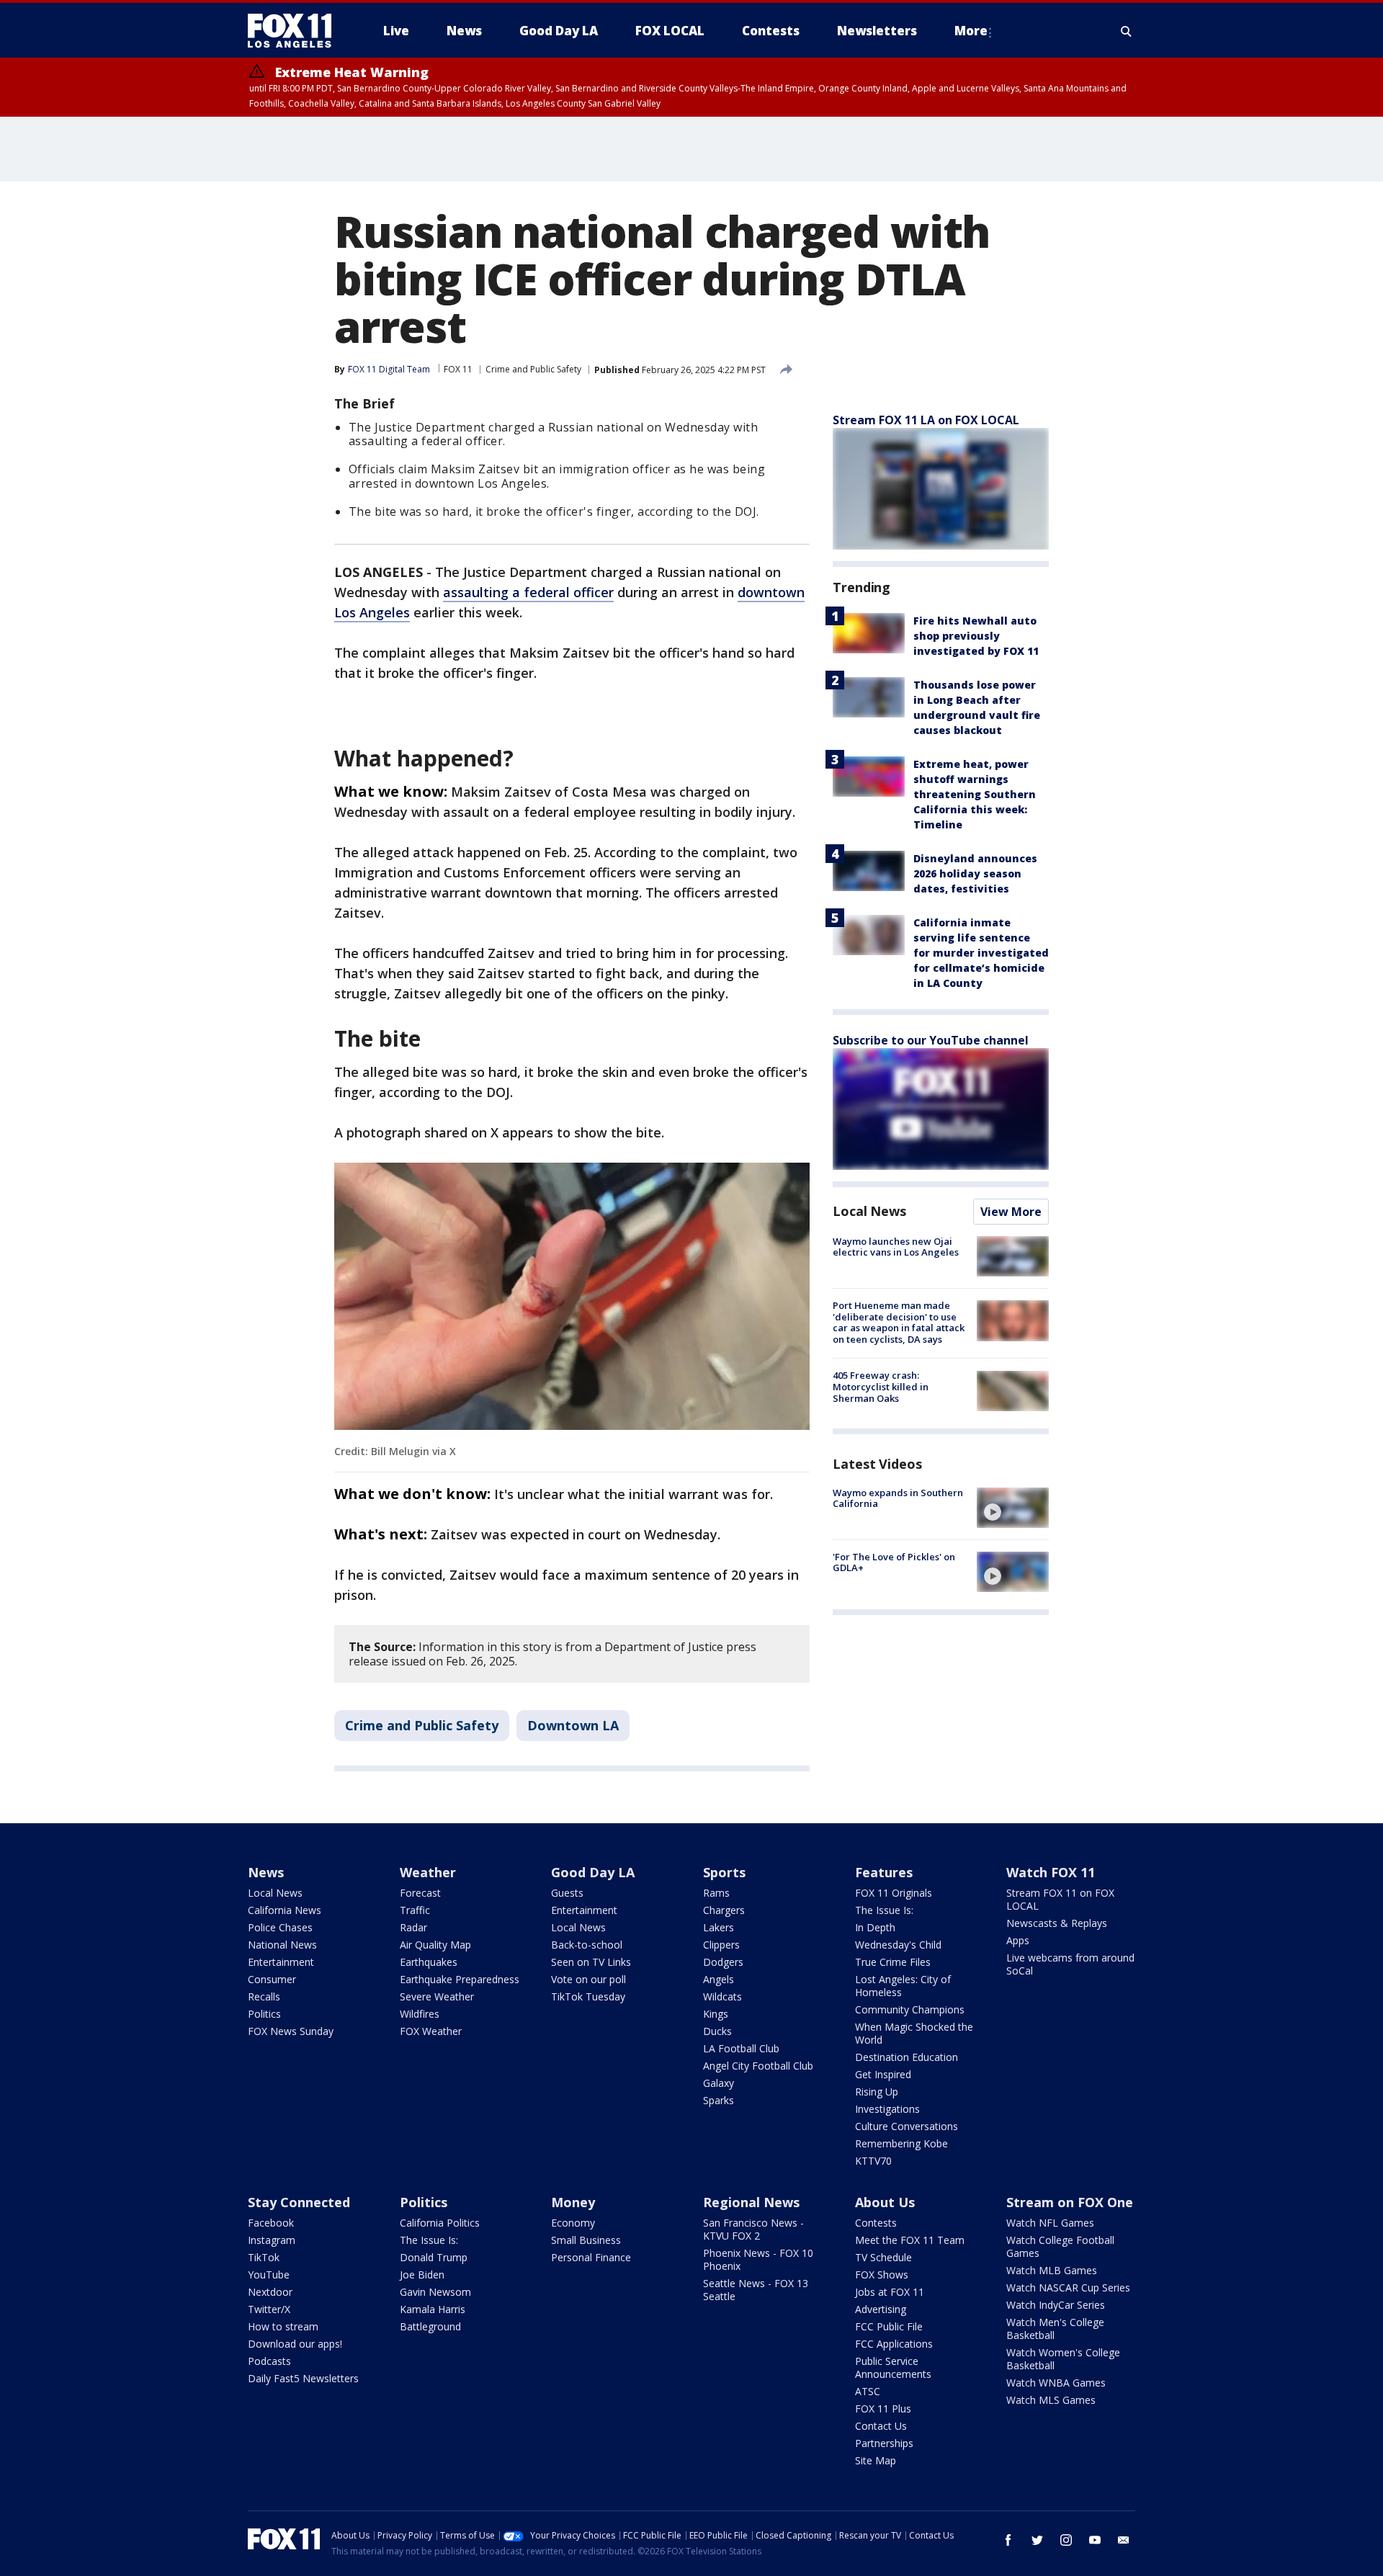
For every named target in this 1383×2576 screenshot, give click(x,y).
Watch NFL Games (1050, 2223)
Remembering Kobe (901, 2143)
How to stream (283, 2326)
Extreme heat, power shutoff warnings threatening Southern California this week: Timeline (975, 794)
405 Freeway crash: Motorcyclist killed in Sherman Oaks (881, 1387)
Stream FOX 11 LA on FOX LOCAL (926, 420)
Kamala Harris (433, 2309)
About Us (885, 2202)
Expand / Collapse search (1127, 31)
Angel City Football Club (758, 2066)
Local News (869, 1211)
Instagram (272, 2240)
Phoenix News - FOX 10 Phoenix (758, 2259)
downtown (771, 592)
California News (285, 1910)
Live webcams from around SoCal (1070, 1964)
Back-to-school (587, 1945)
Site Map (876, 2460)
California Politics (440, 2223)
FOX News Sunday (291, 2031)
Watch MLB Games (1052, 2270)
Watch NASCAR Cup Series (1068, 2287)
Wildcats (722, 1996)
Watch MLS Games (1051, 2400)
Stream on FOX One (1070, 2202)
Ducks (717, 2031)
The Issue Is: (884, 1910)
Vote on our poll (588, 1979)
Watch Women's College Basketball (1063, 2359)
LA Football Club (741, 2048)
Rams (716, 1893)
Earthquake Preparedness (460, 1979)
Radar (413, 1927)
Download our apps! (295, 2344)
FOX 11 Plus (883, 2409)
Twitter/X (269, 2309)
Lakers (719, 1927)
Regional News (751, 2202)
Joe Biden (422, 2275)
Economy (573, 2223)
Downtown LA (573, 1725)
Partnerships (884, 2443)
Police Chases (280, 1927)
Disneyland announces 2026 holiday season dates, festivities (975, 873)
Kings (716, 2014)
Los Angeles (372, 612)
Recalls (264, 1996)
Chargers (724, 1910)
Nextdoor (270, 2292)
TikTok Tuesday (588, 1996)
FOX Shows (882, 2275)
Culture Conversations (907, 2126)
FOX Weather (431, 2031)
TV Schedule (883, 2257)
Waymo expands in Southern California (898, 1498)
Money (573, 2202)
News (266, 1872)
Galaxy (719, 2083)
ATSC (868, 2391)
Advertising (881, 2309)
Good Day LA (593, 1872)
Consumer (272, 1979)
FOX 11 (458, 369)
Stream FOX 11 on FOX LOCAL (1060, 1899)
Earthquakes (429, 1962)
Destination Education (907, 2057)
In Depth (875, 1927)
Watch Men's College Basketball (1055, 2329)
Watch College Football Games (1060, 2246)
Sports (724, 1872)
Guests (567, 1893)
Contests (876, 2223)
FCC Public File (889, 2326)
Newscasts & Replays (1057, 1923)
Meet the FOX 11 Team (910, 2240)
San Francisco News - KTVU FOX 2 (753, 2229)
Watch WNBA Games (1056, 2383)
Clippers (721, 1945)
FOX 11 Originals (894, 1893)
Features (884, 1872)
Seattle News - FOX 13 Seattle (756, 2290)
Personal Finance (591, 2257)
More (971, 31)
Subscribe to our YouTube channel (931, 1040)
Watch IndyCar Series (1056, 2305)
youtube (1095, 2540)
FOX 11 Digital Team (389, 369)
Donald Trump (434, 2257)
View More (1011, 1212)
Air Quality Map (435, 1945)
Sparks (719, 2100)
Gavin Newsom (435, 2292)
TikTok (264, 2257)
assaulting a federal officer (528, 592)
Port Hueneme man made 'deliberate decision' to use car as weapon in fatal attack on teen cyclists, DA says (899, 1322)
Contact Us (881, 2426)
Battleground (430, 2326)
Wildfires (420, 2014)
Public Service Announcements (893, 2367)
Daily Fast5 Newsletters (303, 2378)
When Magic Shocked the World (914, 2033)
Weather (428, 1872)
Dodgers (723, 1962)
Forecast (420, 1893)
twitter (1037, 2540)
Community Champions (910, 2009)
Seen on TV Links (591, 1962)
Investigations (887, 2109)
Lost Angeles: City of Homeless (903, 1986)
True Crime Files (893, 1962)
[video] (1013, 1508)
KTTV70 (873, 2161)
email (1124, 2540)
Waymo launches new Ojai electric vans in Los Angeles (896, 1247)
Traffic (415, 1910)
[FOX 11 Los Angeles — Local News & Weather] (295, 31)
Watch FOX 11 (1051, 1872)
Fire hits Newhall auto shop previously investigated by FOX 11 (976, 636)
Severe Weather (437, 1996)
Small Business (586, 2240)
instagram (1066, 2540)
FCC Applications (894, 2344)
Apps (1018, 1940)
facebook (1008, 2540)
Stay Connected (299, 2202)
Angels (719, 1979)
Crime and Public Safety (533, 369)
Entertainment (281, 1962)
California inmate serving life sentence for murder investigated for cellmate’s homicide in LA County (981, 953)
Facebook (271, 2223)
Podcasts (269, 2361)
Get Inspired (883, 2074)
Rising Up (877, 2092)
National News (282, 1945)
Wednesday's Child (898, 1945)
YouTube (269, 2275)
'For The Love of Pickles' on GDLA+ (894, 1562)
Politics (264, 2014)
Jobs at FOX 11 (890, 2292)
